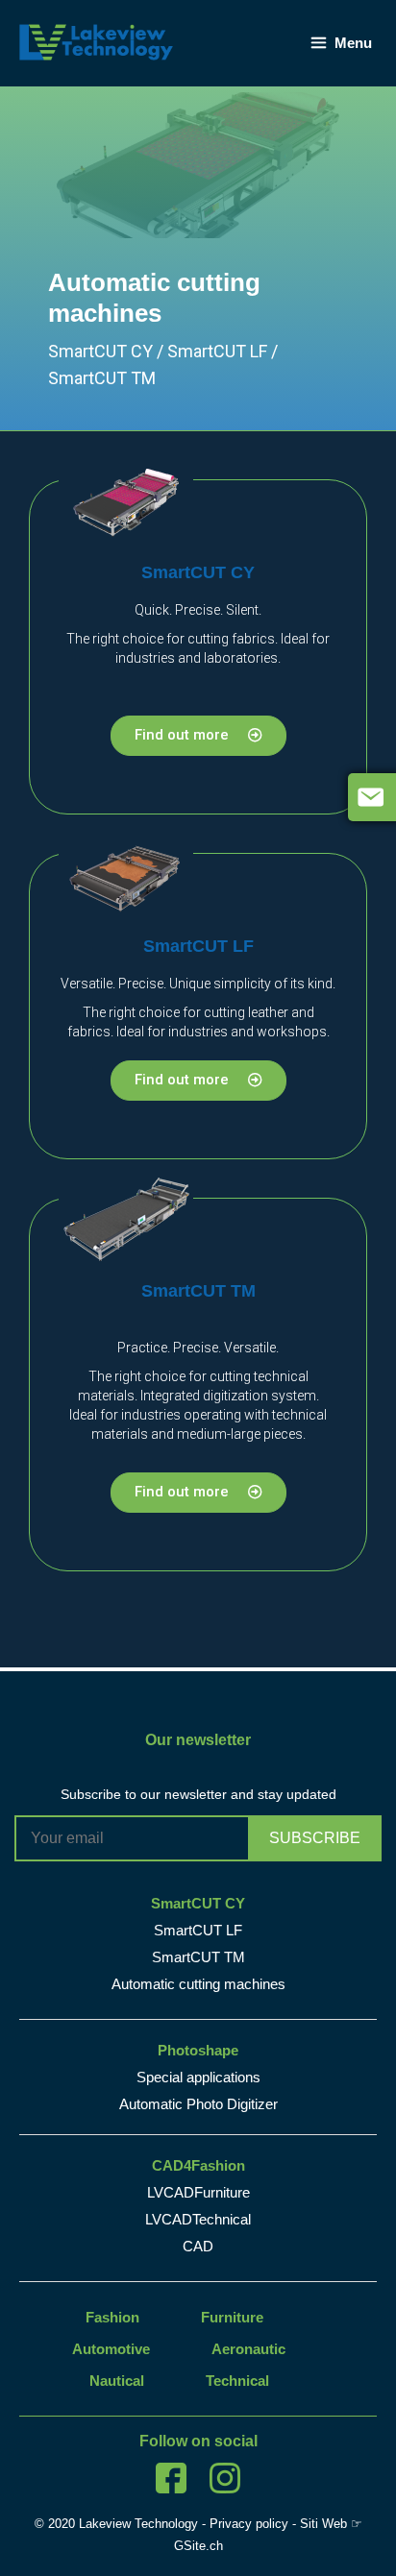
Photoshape (198, 2050)
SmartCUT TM (198, 1291)
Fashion (112, 2317)
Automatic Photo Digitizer (198, 2104)
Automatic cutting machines (198, 1984)
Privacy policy (249, 2524)
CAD (198, 2246)
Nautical (117, 2381)
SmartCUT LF (198, 946)
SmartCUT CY (198, 572)
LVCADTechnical (198, 2219)
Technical (237, 2381)
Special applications (198, 2077)
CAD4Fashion (198, 2165)
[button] (198, 736)
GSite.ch (198, 2546)
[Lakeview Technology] (96, 41)
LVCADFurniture (198, 2192)
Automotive (111, 2349)
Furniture (232, 2317)
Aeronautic (248, 2349)
